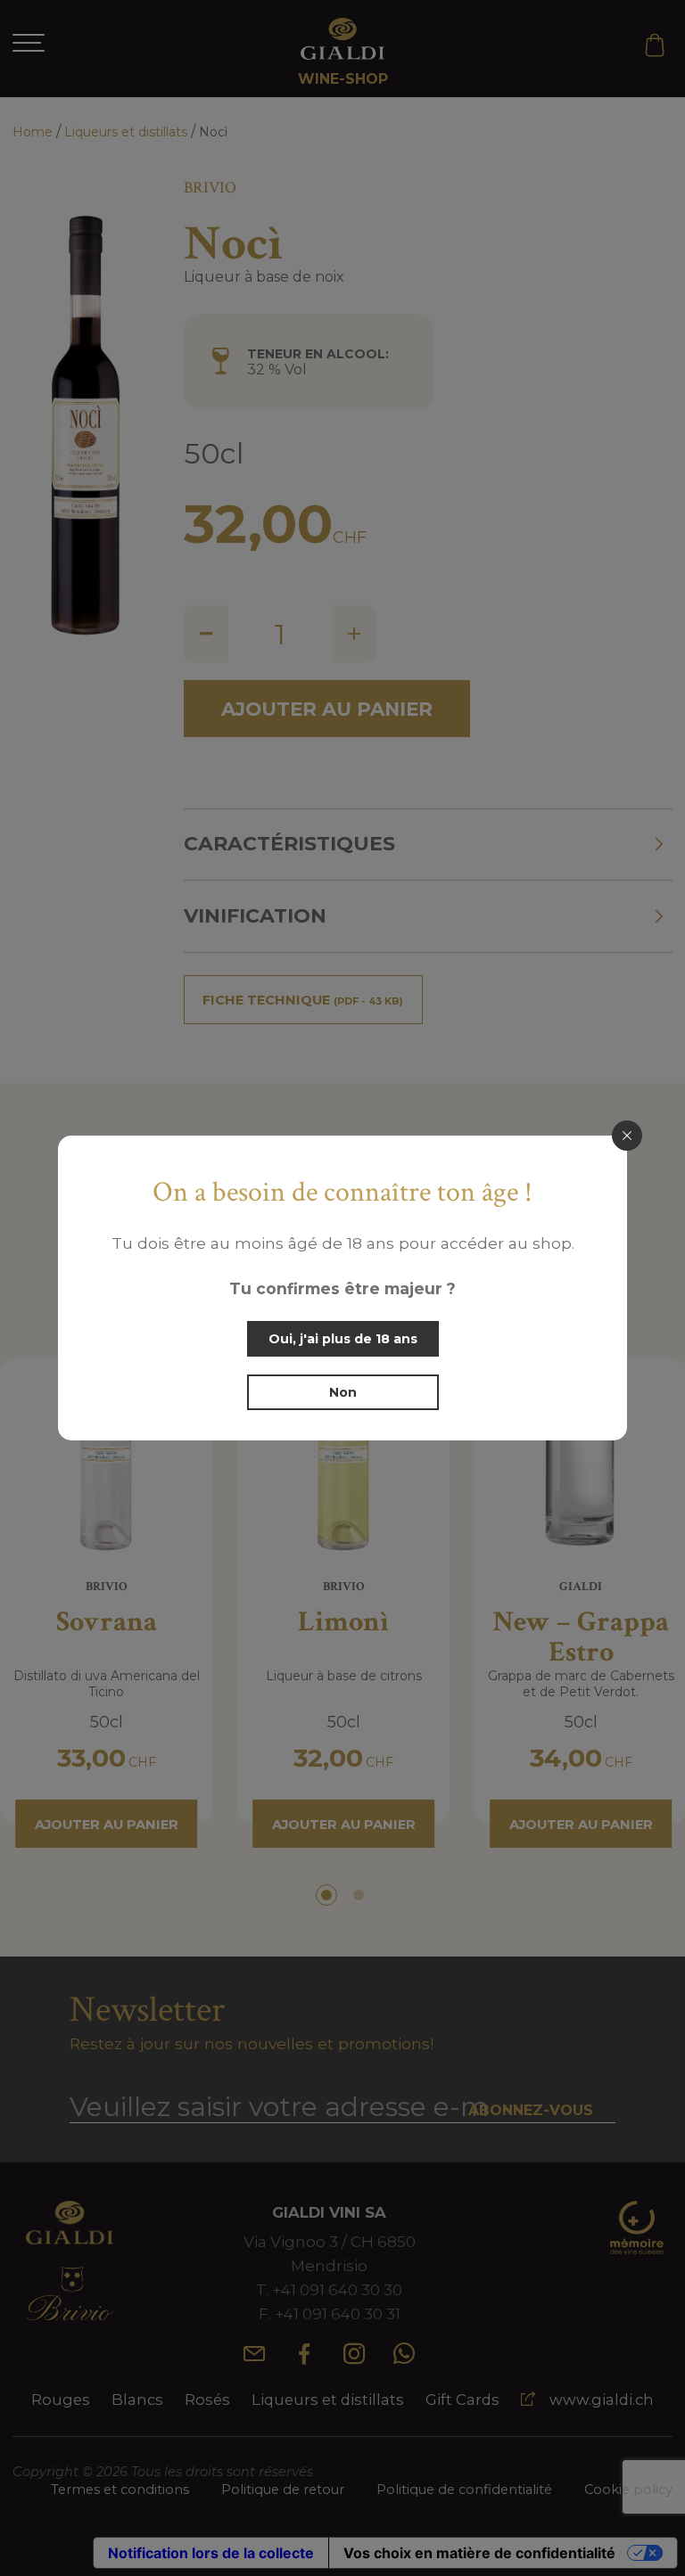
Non (343, 1392)
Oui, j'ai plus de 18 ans (343, 1339)
